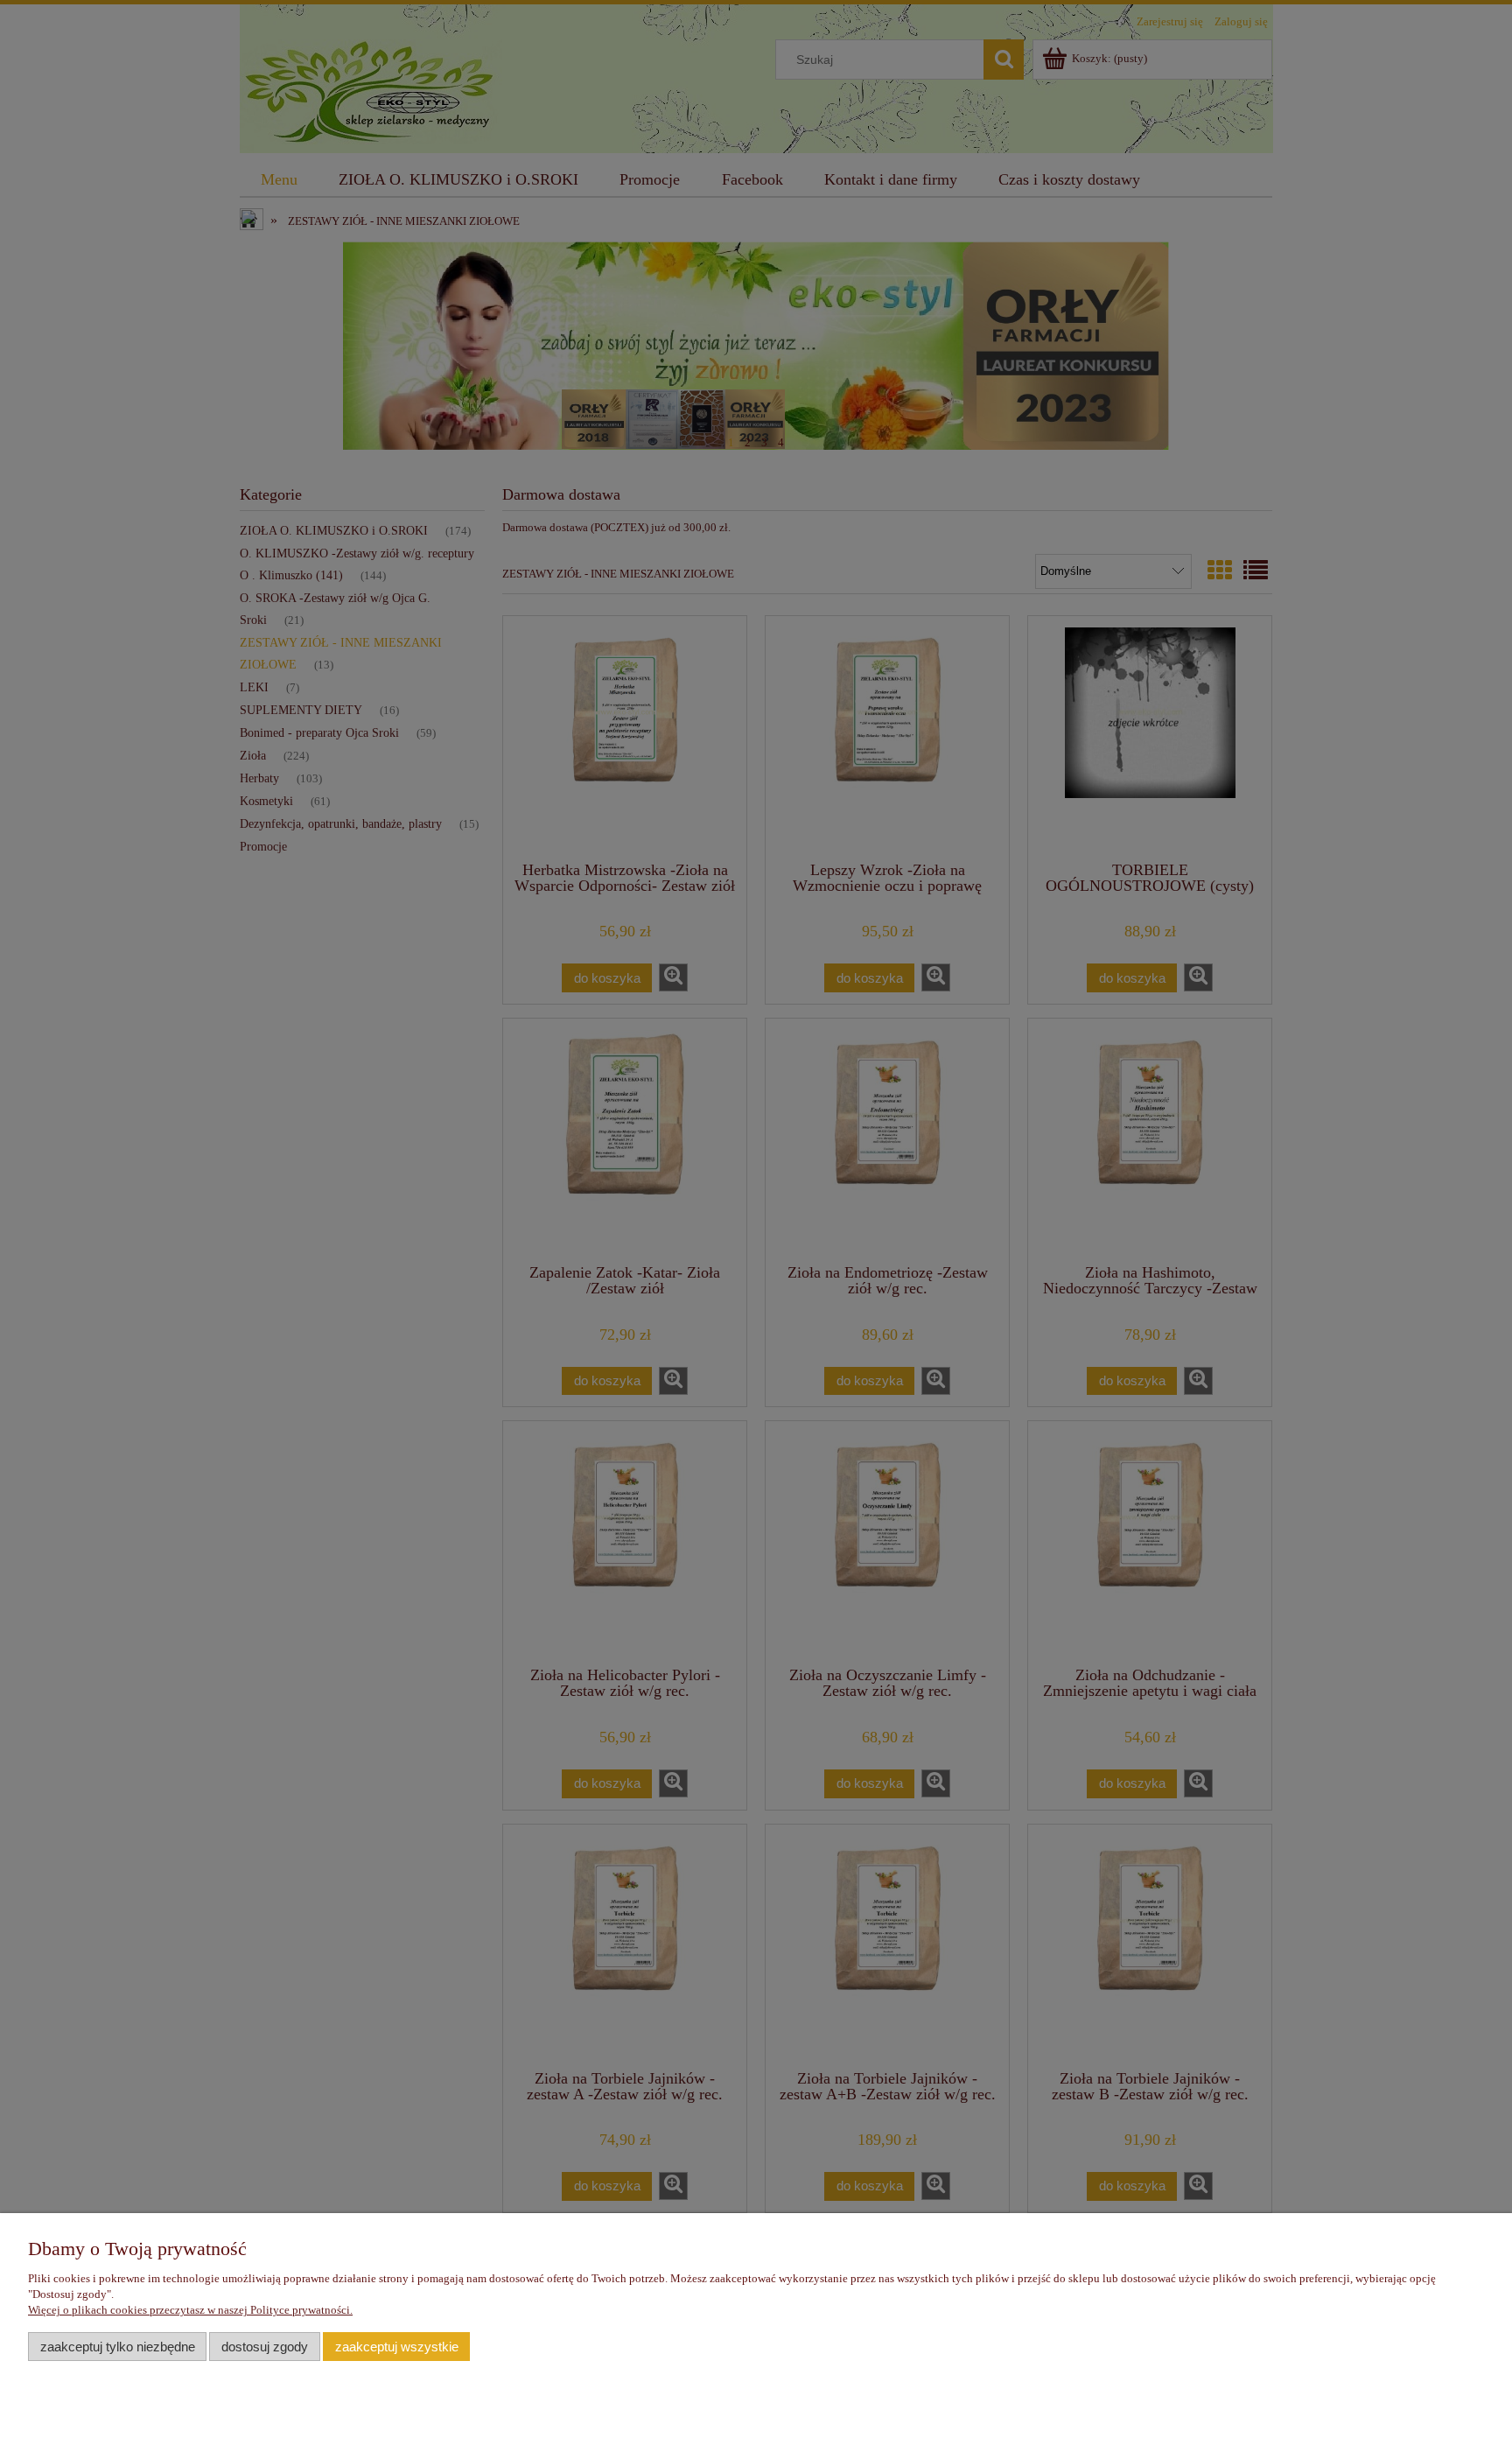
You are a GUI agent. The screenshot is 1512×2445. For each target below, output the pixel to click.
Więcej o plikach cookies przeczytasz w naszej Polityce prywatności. (190, 2310)
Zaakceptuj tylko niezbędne (118, 2347)
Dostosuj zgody (265, 2347)
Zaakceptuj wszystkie (397, 2347)
